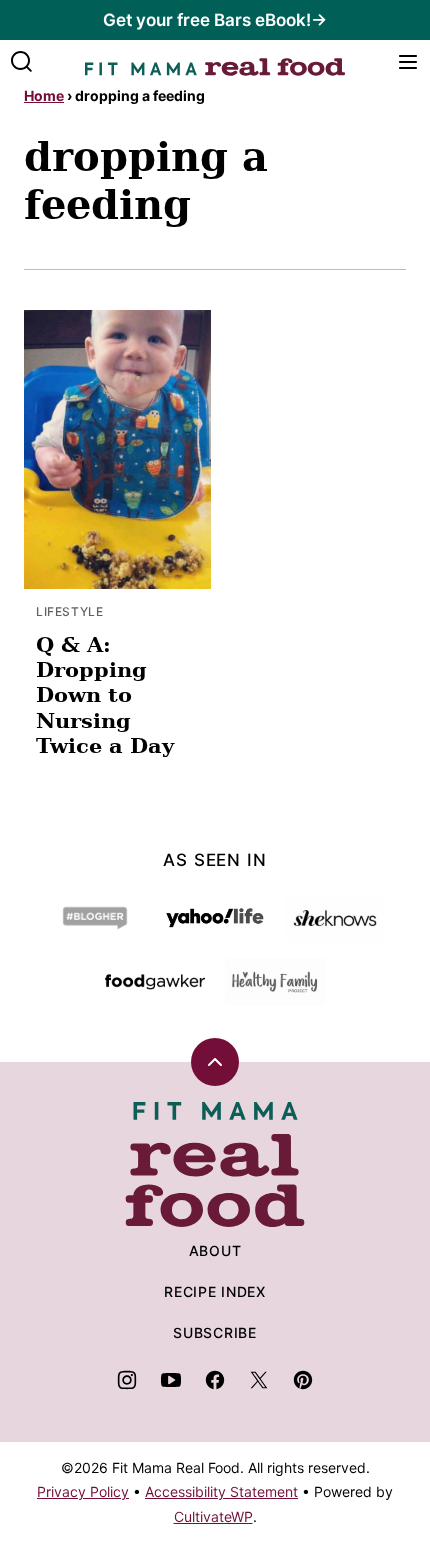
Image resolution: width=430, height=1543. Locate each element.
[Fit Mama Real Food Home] (215, 62)
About (215, 1250)
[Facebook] (215, 1380)
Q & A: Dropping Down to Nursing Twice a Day (105, 695)
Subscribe (214, 1332)
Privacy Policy (83, 1491)
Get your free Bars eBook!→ (215, 20)
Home (44, 95)
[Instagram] (127, 1380)
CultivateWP (213, 1516)
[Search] (22, 62)
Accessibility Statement (221, 1491)
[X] (259, 1380)
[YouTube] (171, 1380)
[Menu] (408, 62)
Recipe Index (214, 1291)
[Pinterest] (303, 1380)
